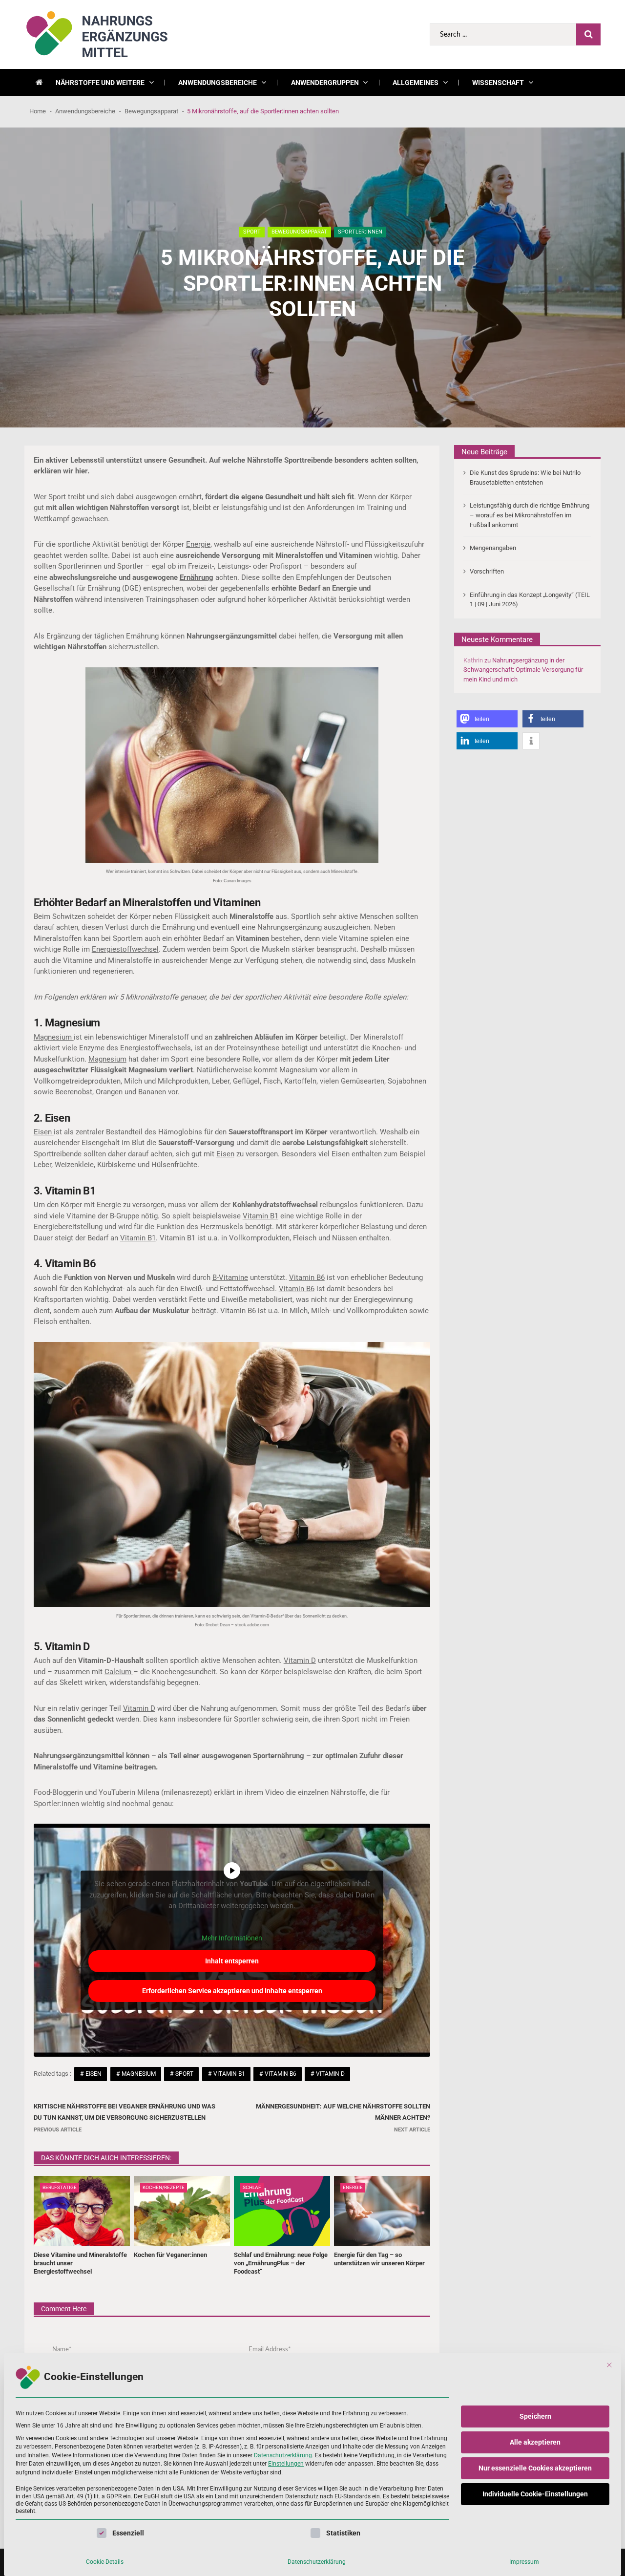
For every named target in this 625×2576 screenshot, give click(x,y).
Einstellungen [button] (286, 2464)
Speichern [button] (535, 2416)
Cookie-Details (105, 2562)
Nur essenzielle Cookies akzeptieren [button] (535, 2468)
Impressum (524, 2562)
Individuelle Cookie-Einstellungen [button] (535, 2494)
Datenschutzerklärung (283, 2455)
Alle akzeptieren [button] (535, 2442)
